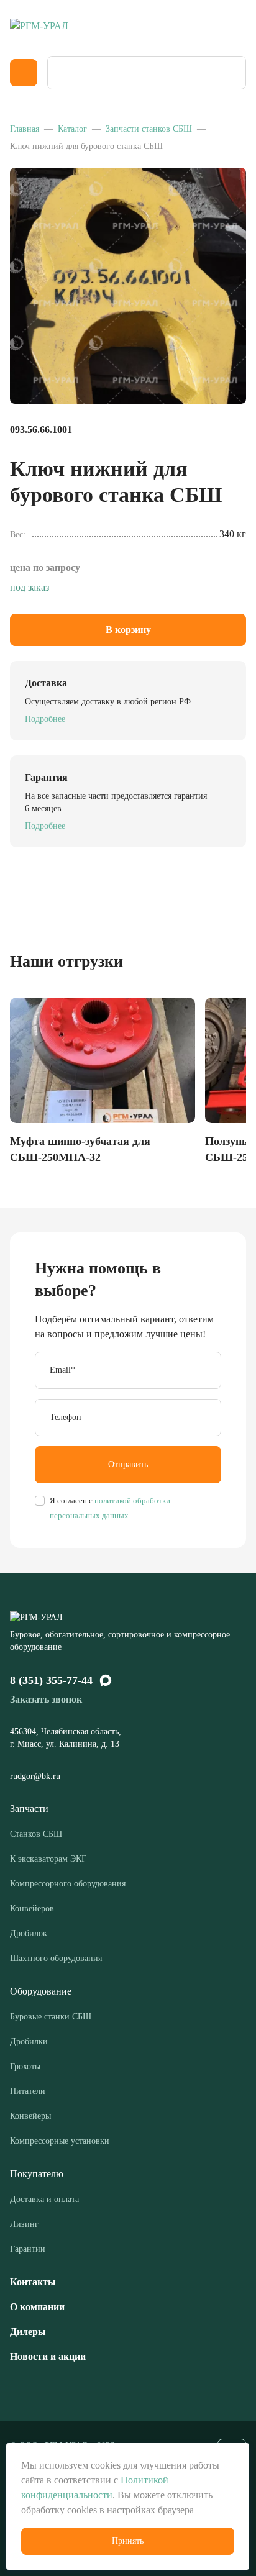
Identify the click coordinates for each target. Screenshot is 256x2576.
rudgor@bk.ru (36, 1776)
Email (62, 1370)
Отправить (128, 1464)
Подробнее (45, 719)
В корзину (128, 630)
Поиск (232, 73)
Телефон (66, 1417)
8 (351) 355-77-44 (51, 1680)
